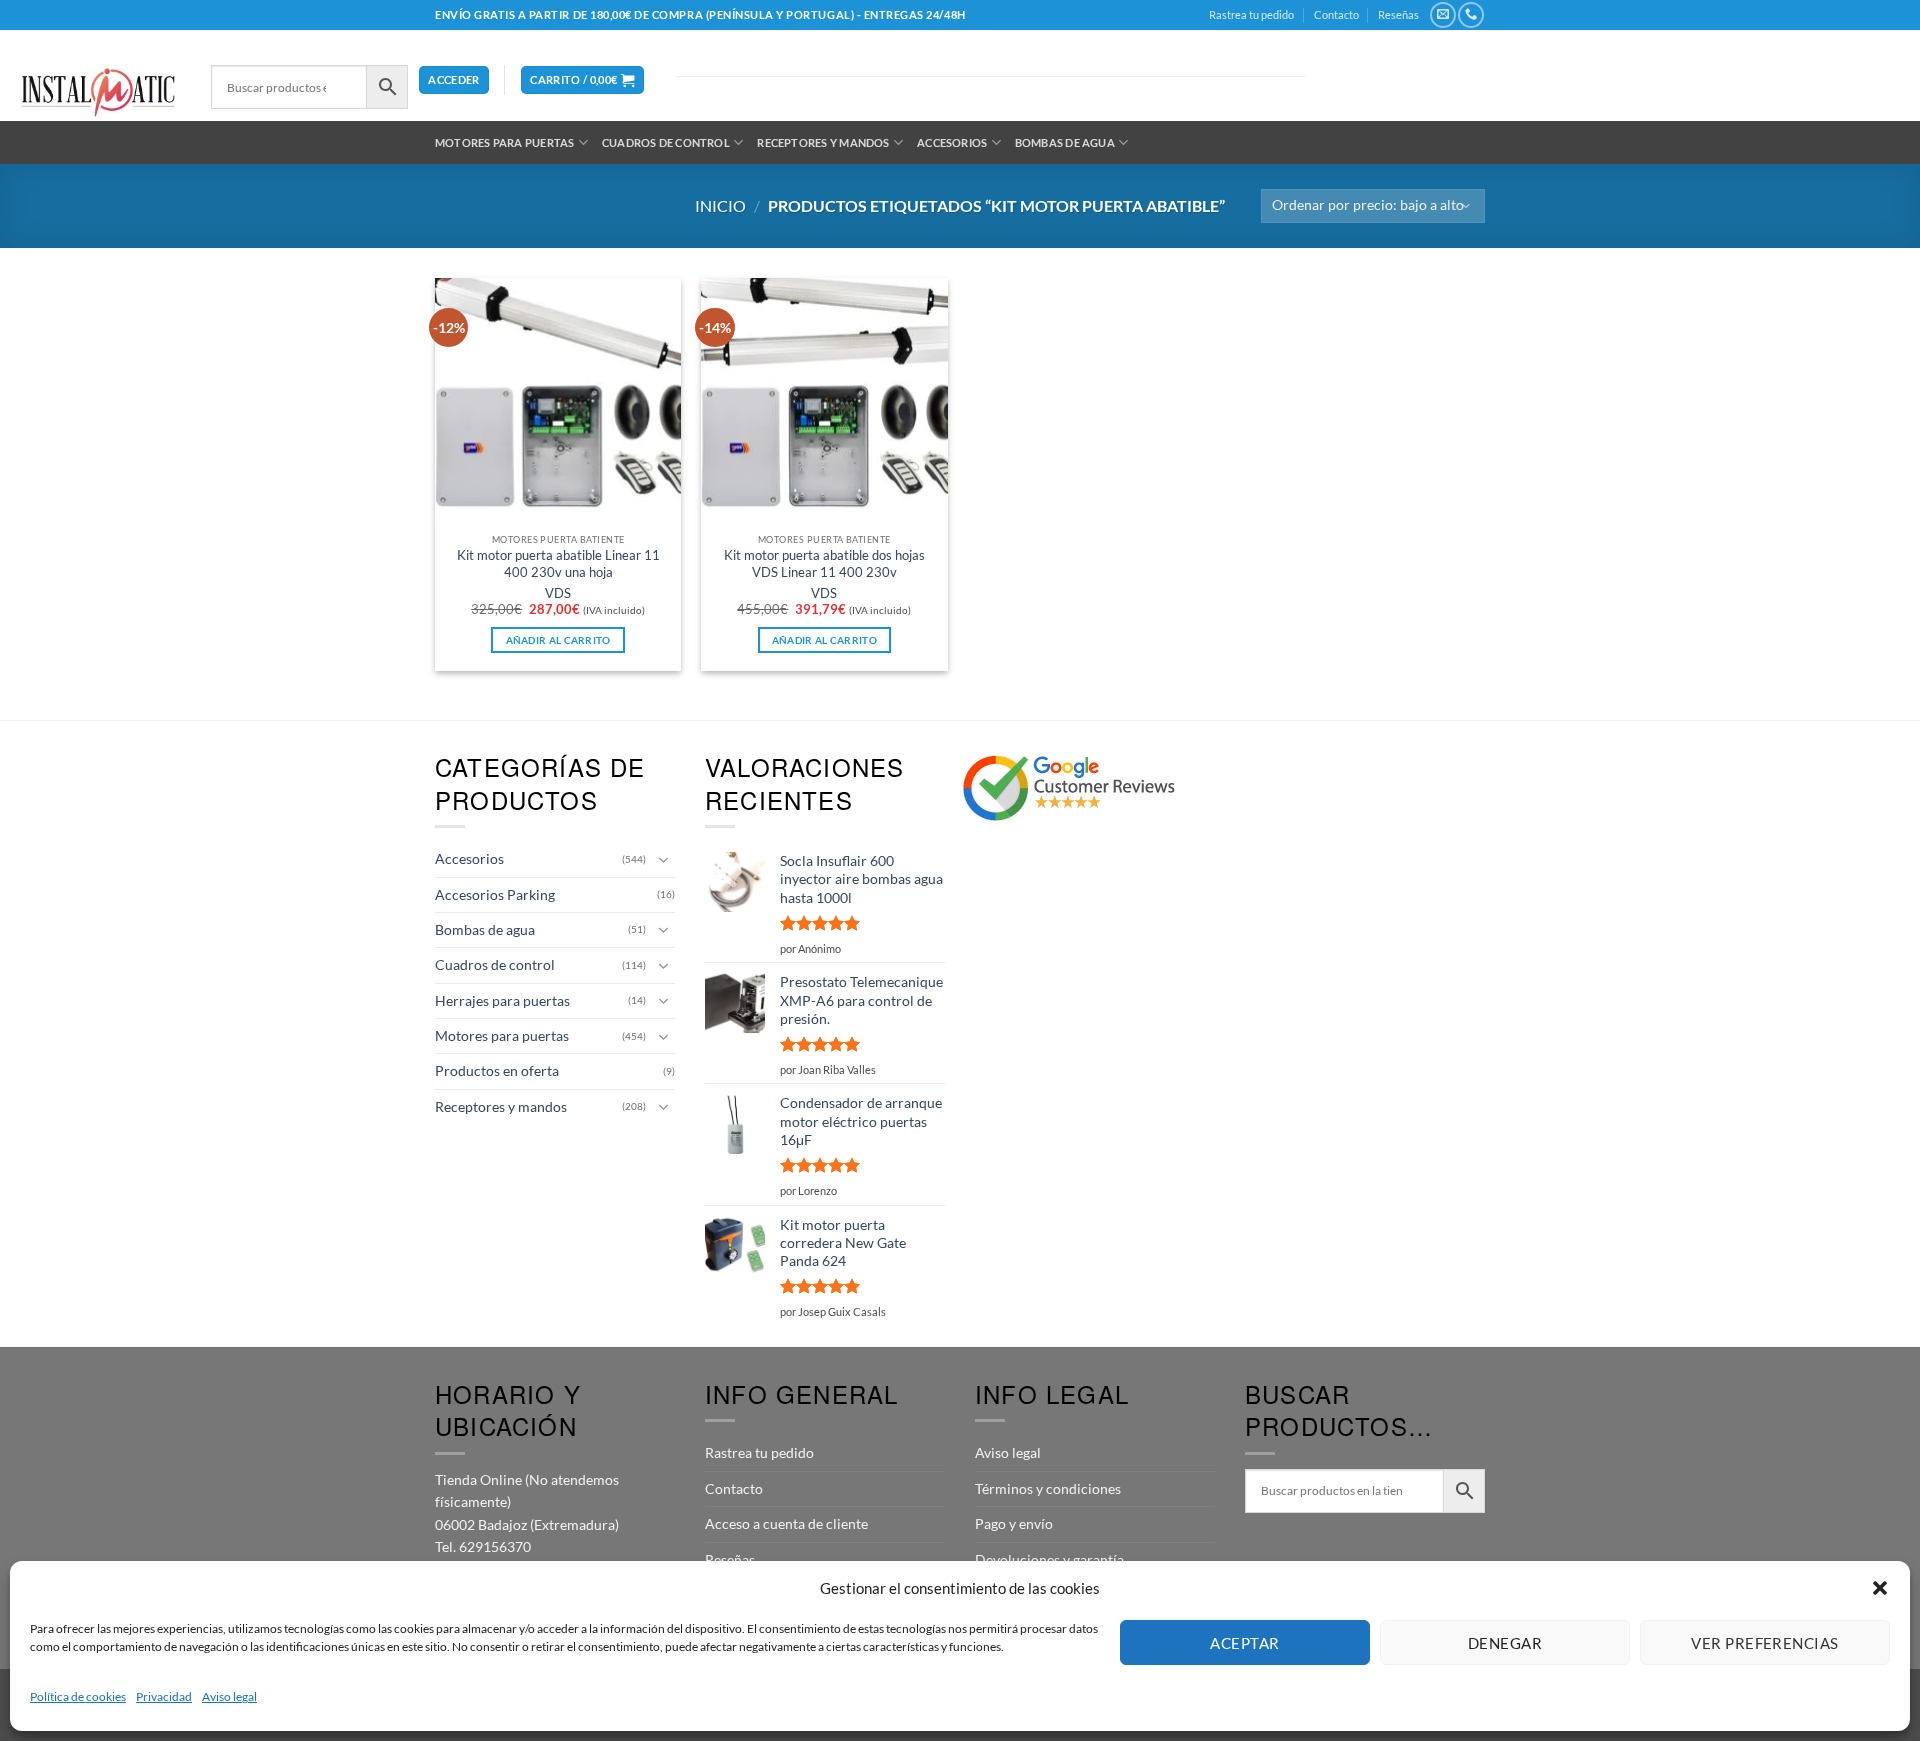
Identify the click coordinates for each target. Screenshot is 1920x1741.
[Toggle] (663, 860)
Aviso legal (229, 1696)
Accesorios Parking (495, 894)
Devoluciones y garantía (1049, 1559)
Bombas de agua (1065, 142)
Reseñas (1398, 14)
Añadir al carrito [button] (558, 640)
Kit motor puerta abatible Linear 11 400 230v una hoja (558, 563)
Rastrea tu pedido (1251, 14)
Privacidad (164, 1696)
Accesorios (952, 142)
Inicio (720, 205)
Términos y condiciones (1048, 1488)
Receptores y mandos (823, 142)
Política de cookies (78, 1696)
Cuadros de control (666, 142)
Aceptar (1244, 1643)
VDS (558, 593)
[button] (1880, 1588)
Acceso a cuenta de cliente (786, 1523)
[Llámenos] (1470, 15)
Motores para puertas (504, 142)
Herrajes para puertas (502, 1000)
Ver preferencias (1764, 1643)
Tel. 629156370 (483, 1546)
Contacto (1336, 14)
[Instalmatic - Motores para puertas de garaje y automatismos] (98, 92)
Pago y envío (1014, 1523)
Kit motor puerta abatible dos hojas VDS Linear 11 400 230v (824, 563)
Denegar (1505, 1643)
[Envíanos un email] (1442, 15)
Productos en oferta (497, 1070)
